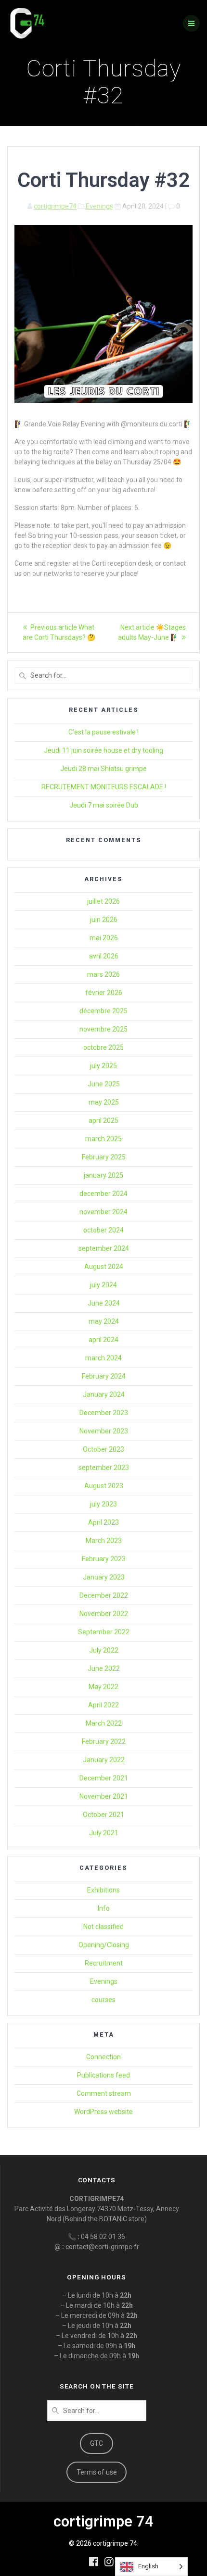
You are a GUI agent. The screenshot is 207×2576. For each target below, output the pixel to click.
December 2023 (104, 1413)
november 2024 (103, 1212)
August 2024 (104, 1267)
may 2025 (104, 1102)
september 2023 (104, 1468)
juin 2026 (104, 920)
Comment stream (104, 2093)
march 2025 (103, 1139)
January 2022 (104, 1760)
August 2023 (104, 1486)
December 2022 (104, 1595)
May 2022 (103, 1687)
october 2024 (103, 1230)
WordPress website (103, 2112)
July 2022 (104, 1650)
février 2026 (104, 993)
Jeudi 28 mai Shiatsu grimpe (103, 769)
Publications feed (103, 2075)
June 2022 (104, 1668)
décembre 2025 (103, 1011)
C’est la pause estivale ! (103, 732)
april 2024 (103, 1340)
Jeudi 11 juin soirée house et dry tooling (103, 750)
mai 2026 (104, 938)
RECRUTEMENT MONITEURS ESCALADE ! (104, 787)
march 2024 (103, 1358)
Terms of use (97, 2472)
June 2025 (104, 1084)
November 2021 (104, 1796)
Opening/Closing (104, 1945)
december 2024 (103, 1194)
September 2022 (104, 1632)
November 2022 (104, 1614)
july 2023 (103, 1504)
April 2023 (103, 1522)
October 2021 (103, 1815)
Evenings (99, 206)
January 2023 (104, 1577)
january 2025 (103, 1175)
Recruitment (104, 1963)
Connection (103, 2057)
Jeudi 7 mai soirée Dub (104, 805)
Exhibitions (103, 1890)
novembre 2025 (103, 1029)
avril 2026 (104, 956)
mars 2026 (103, 974)
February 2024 (104, 1376)
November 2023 (104, 1431)
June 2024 (104, 1303)
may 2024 (104, 1321)
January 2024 (104, 1394)
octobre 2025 (103, 1047)
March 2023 (104, 1541)
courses (103, 2000)
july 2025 (103, 1066)
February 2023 (104, 1559)
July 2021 (104, 1833)
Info (104, 1908)
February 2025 (104, 1157)
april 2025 (103, 1120)
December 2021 (104, 1778)
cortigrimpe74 (55, 206)
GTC (97, 2443)
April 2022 (103, 1705)
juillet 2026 (103, 901)
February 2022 (104, 1742)
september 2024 (104, 1248)
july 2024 (103, 1285)
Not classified (103, 1927)
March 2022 (104, 1723)
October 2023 (103, 1449)
